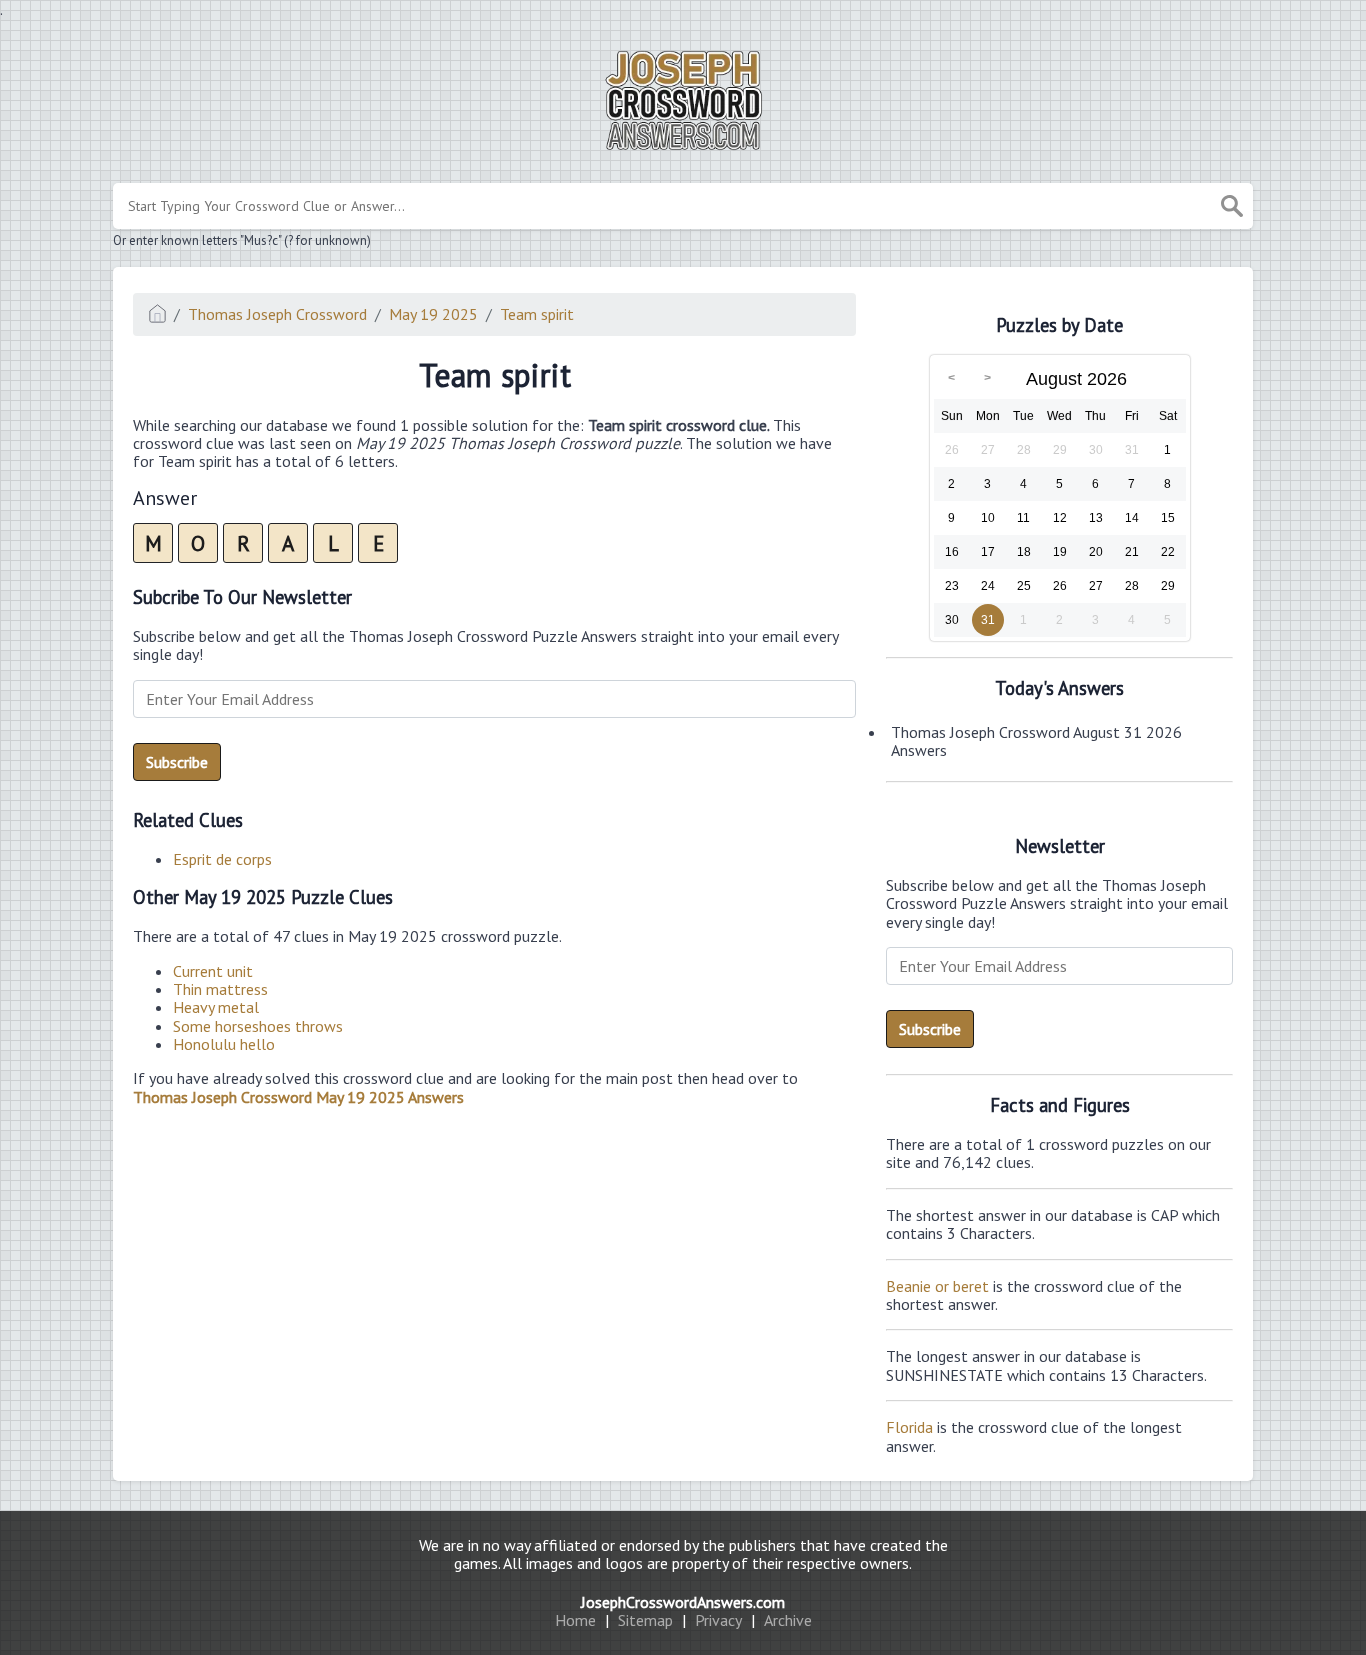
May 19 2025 (433, 314)
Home (575, 1620)
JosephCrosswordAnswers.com (683, 1602)
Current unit (213, 971)
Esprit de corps (222, 859)
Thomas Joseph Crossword (277, 314)
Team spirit (537, 314)
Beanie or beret (937, 1286)
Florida (909, 1427)
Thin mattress (220, 989)
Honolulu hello (224, 1044)
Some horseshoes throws (258, 1026)
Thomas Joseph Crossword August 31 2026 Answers (1036, 741)
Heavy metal (216, 1007)
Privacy (718, 1620)
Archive (788, 1620)
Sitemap (645, 1620)
